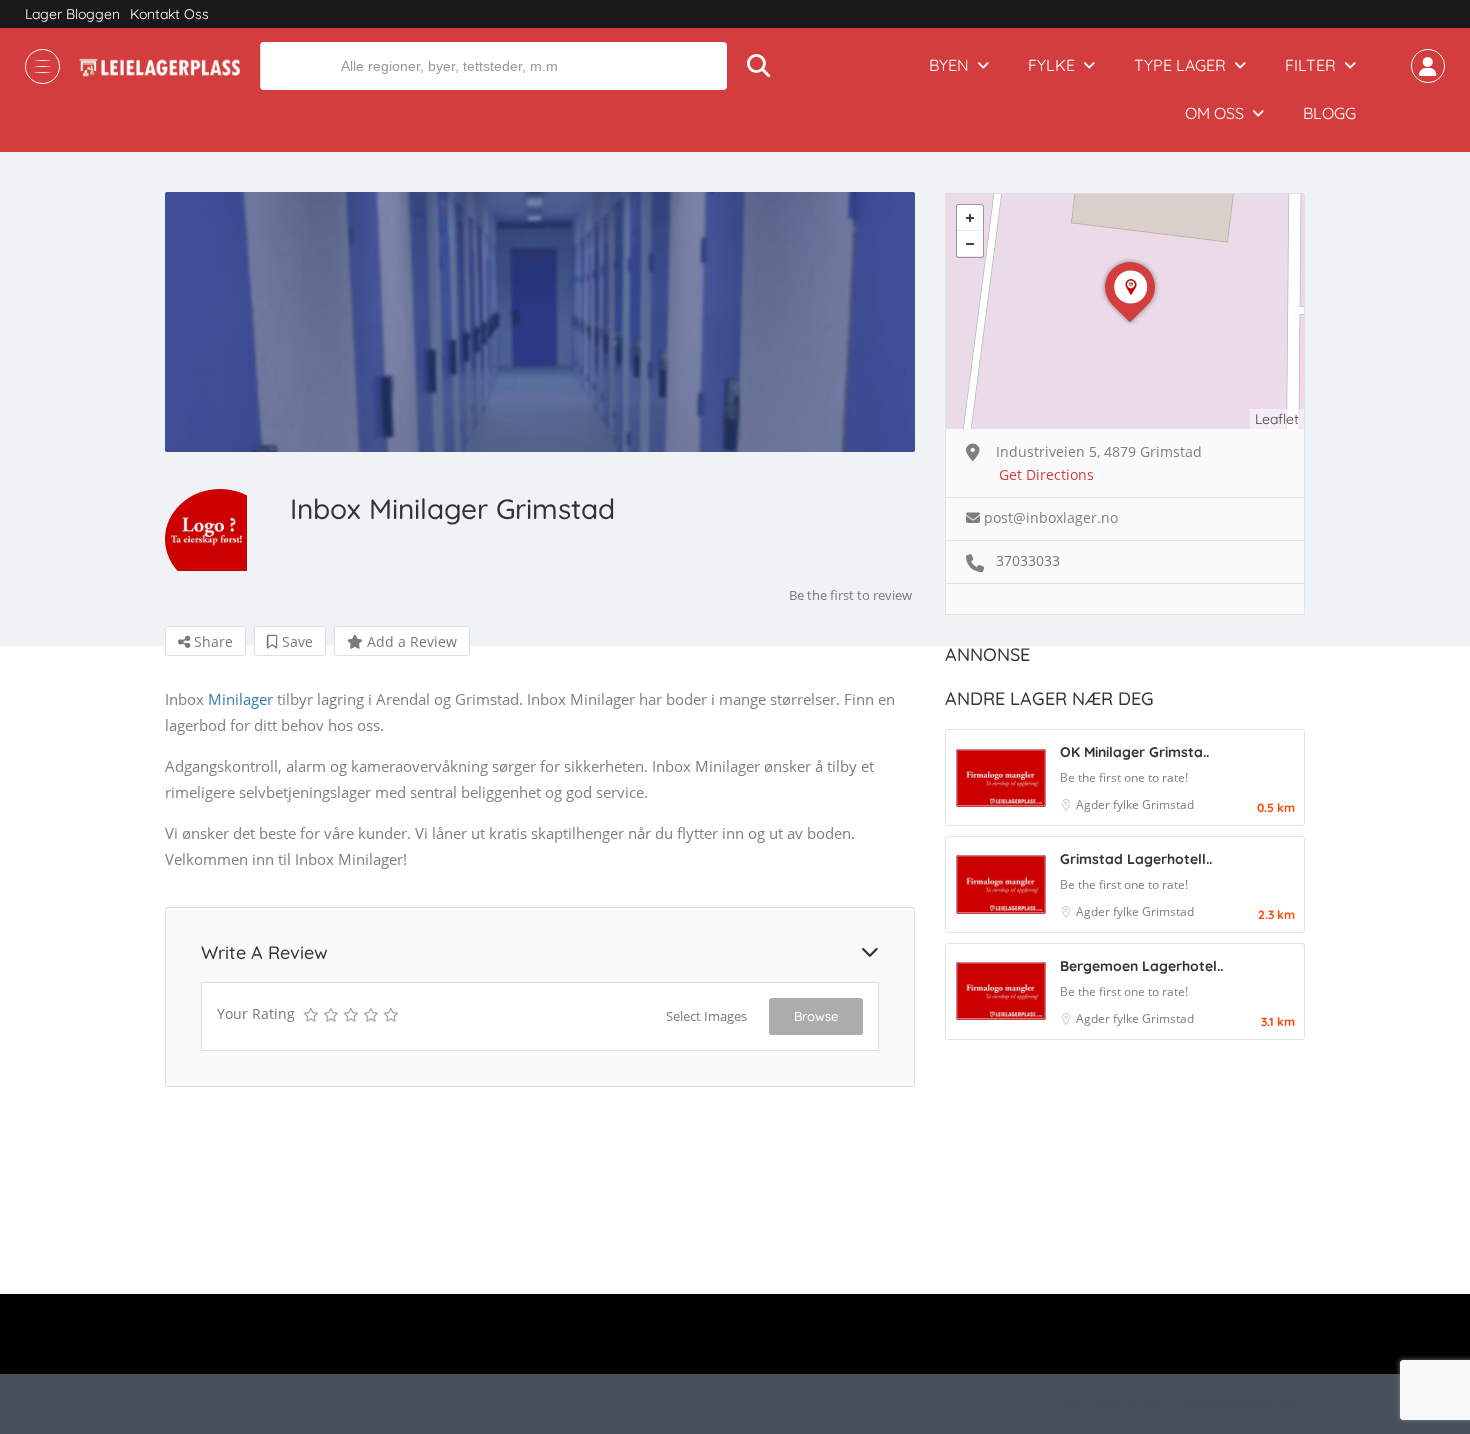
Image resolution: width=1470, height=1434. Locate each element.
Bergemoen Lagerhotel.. (1141, 966)
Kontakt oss (169, 14)
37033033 (1028, 560)
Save (295, 641)
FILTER (1310, 65)
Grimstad (1168, 804)
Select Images (706, 1016)
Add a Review (410, 641)
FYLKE (1051, 65)
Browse (816, 1016)
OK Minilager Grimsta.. (1134, 752)
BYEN (949, 65)
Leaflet (1277, 419)
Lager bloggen (72, 14)
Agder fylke (1109, 804)
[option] (540, 322)
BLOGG (1329, 113)
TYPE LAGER (1180, 65)
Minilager (240, 699)
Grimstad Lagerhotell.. (1136, 859)
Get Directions (1046, 474)
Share (211, 641)
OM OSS (1214, 113)
